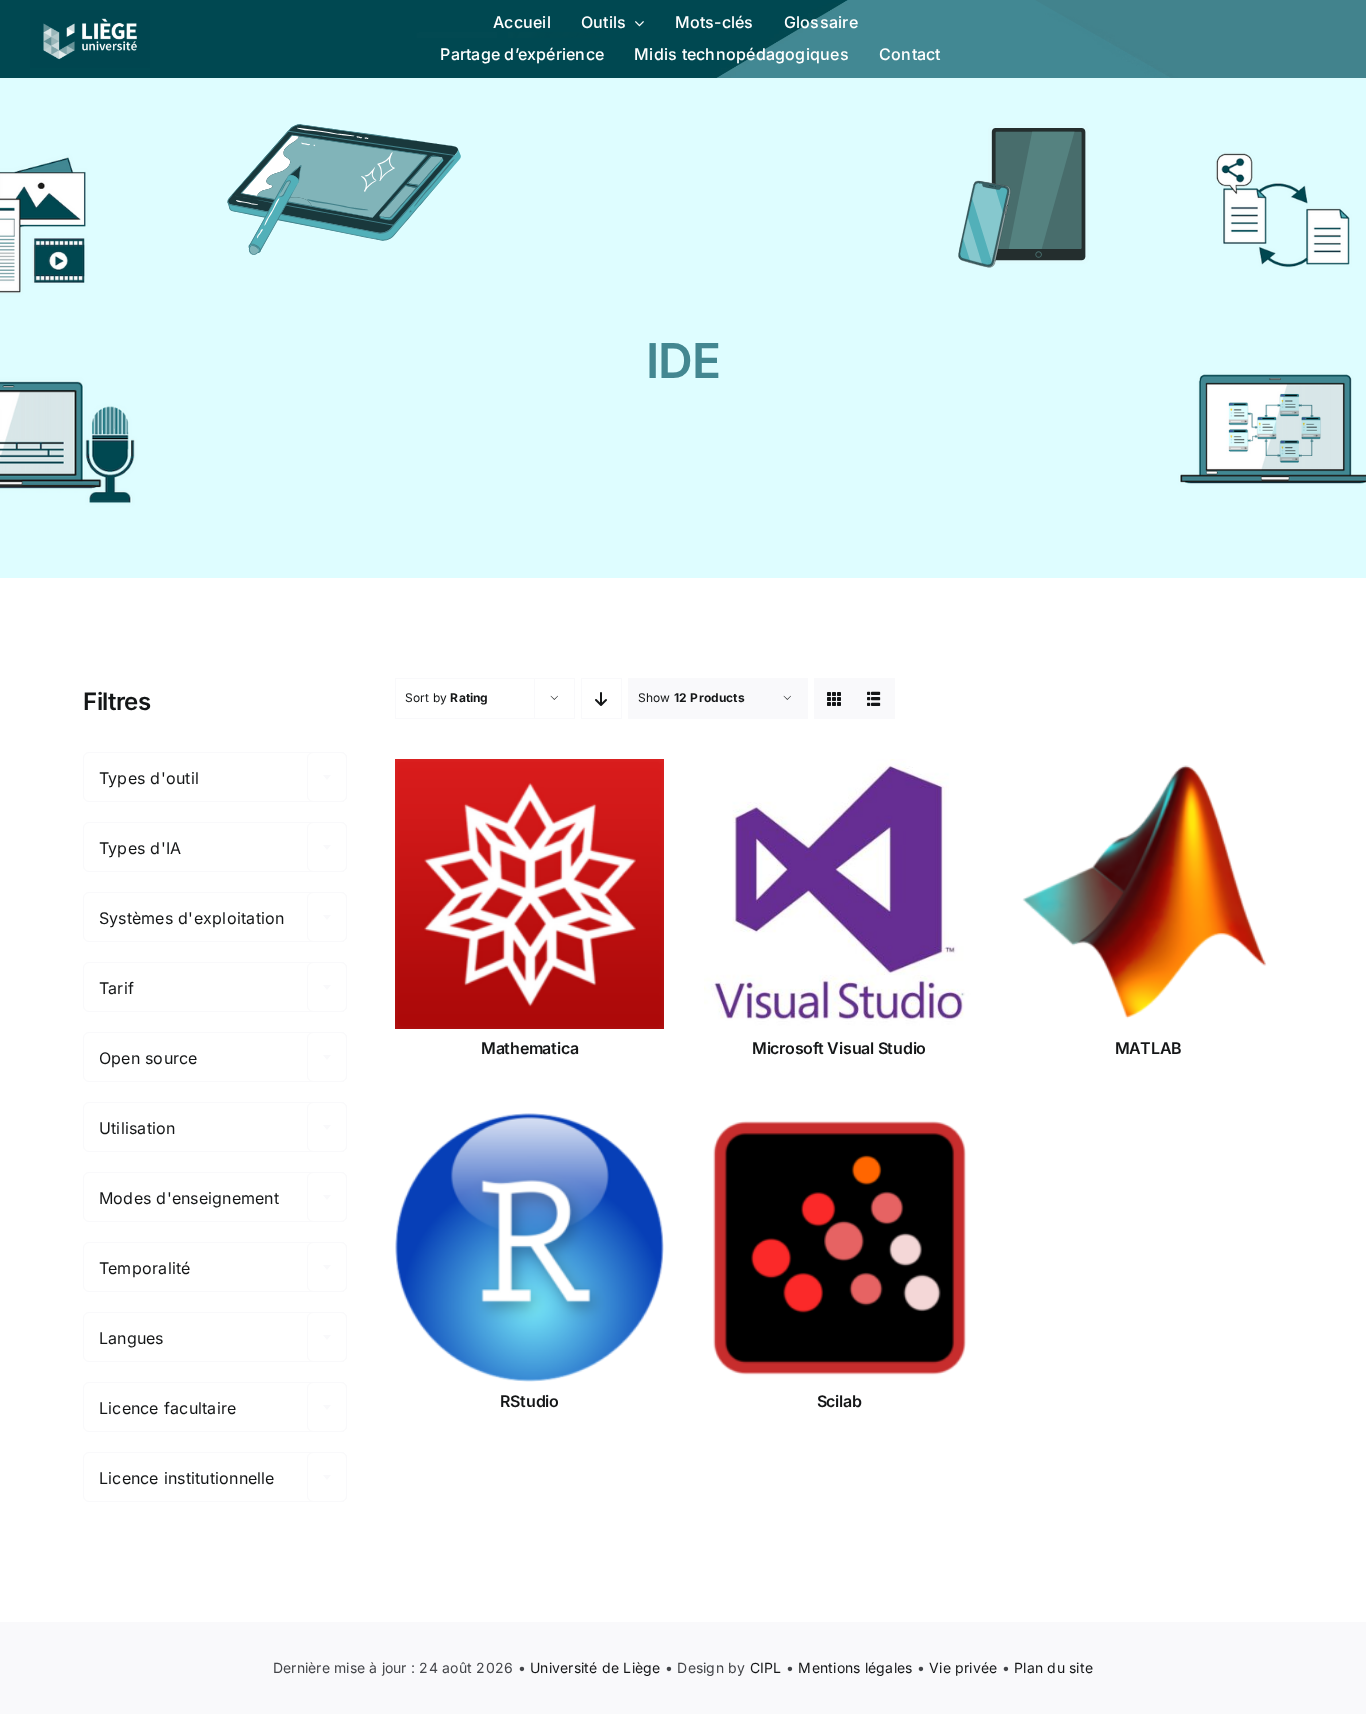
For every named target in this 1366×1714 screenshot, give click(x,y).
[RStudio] (529, 1247)
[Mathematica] (529, 893)
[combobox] (215, 777)
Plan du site (1053, 1667)
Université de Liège (595, 1667)
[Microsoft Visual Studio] (838, 893)
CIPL (766, 1667)
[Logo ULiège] (90, 18)
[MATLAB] (1148, 893)
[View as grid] (834, 698)
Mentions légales (855, 1667)
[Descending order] (601, 698)
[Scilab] (838, 1247)
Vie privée (963, 1667)
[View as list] (874, 698)
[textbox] (215, 778)
